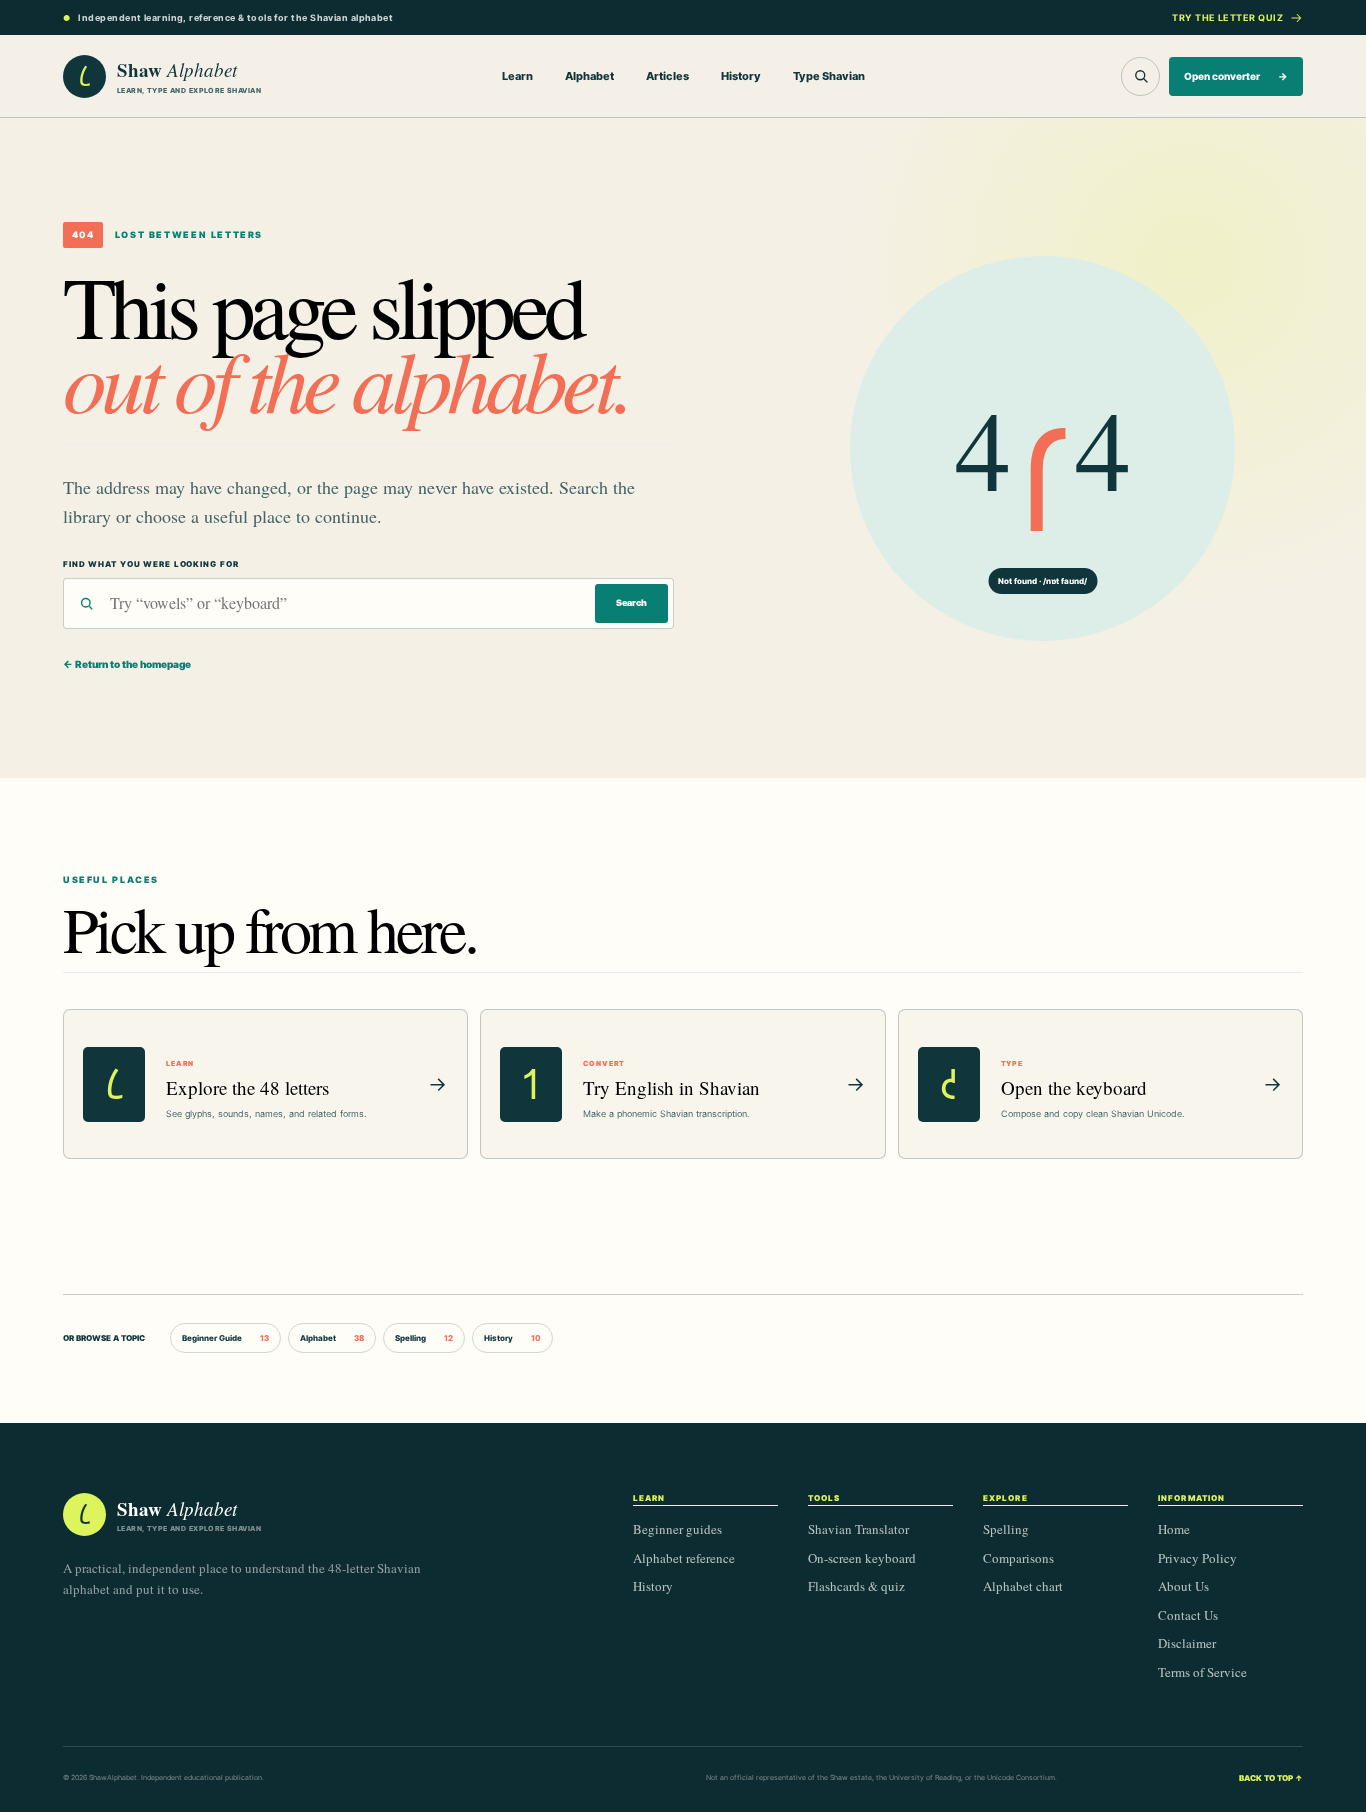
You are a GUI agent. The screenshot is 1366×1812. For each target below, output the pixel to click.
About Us (1183, 1586)
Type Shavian (829, 76)
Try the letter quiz (1227, 17)
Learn (517, 76)
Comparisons (1018, 1558)
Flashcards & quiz (856, 1586)
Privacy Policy (1197, 1558)
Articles (667, 76)
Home (1174, 1529)
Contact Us (1188, 1615)
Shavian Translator (858, 1529)
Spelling (424, 1338)
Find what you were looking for (150, 564)
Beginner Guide (225, 1338)
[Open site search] (1140, 76)
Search (631, 602)
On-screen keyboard (862, 1558)
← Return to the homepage (127, 664)
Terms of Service (1202, 1672)
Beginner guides (677, 1529)
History (741, 76)
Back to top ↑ (1271, 1778)
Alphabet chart (1023, 1586)
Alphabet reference (684, 1558)
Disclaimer (1187, 1643)
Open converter (1236, 76)
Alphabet (589, 76)
